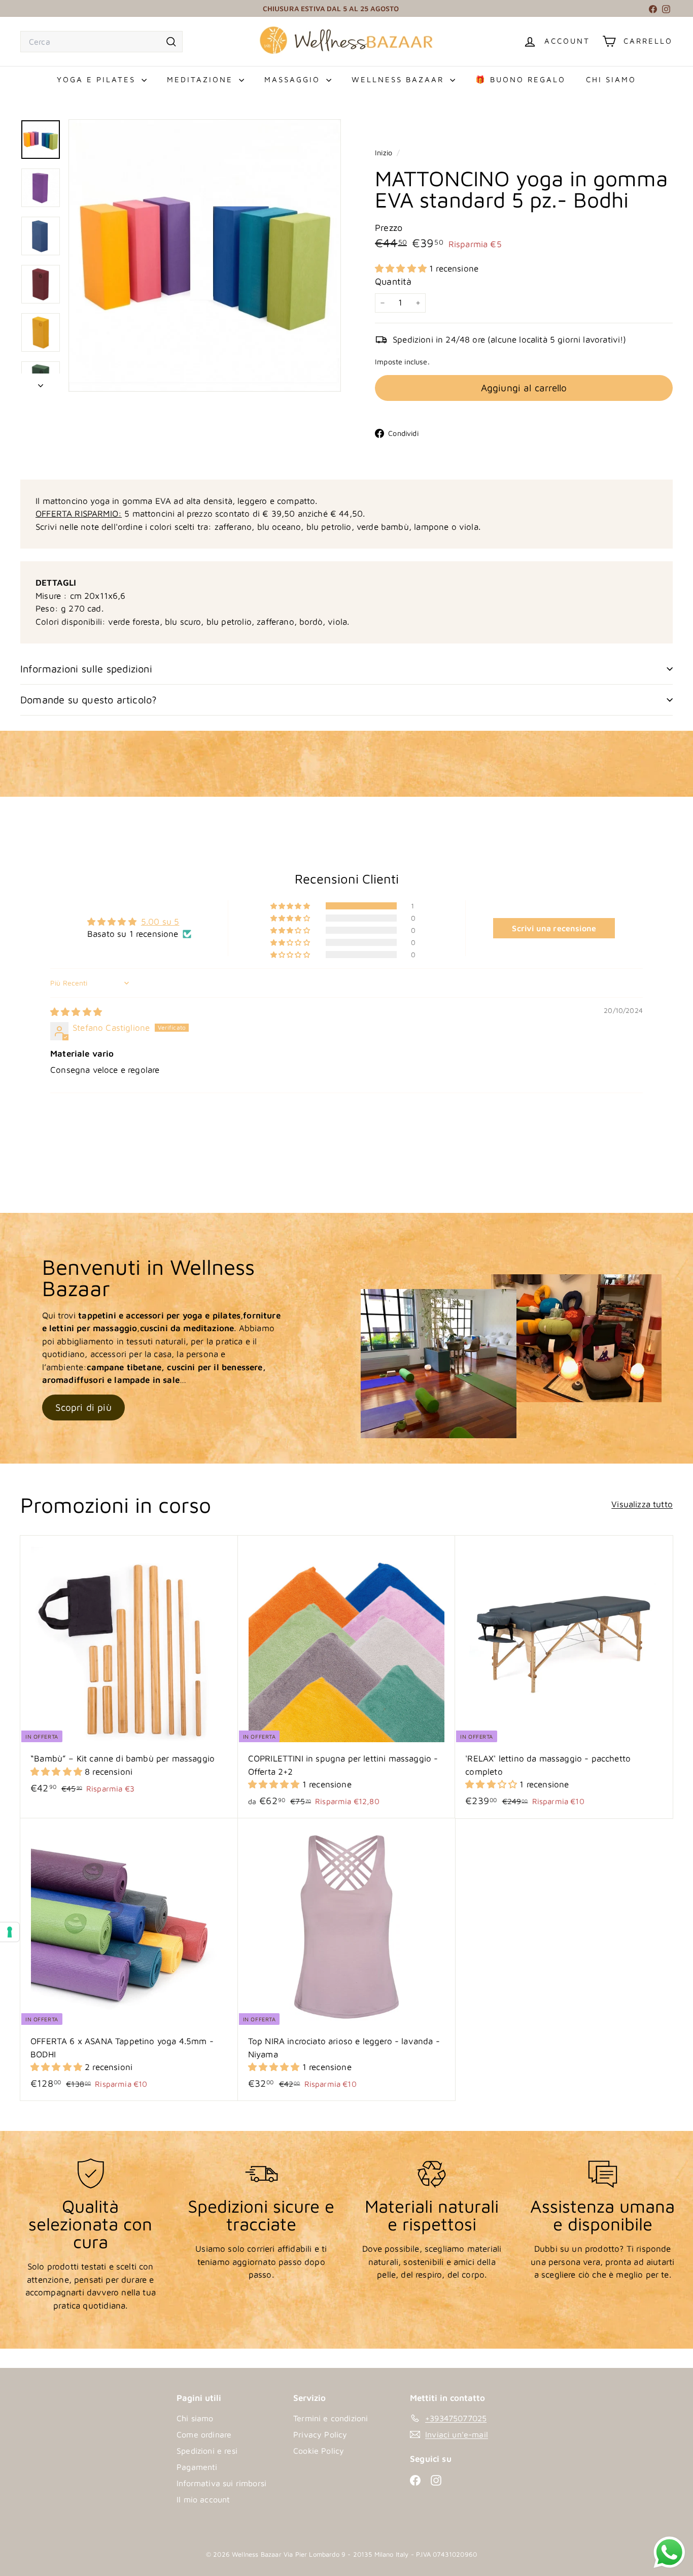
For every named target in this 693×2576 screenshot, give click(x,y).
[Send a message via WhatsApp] (662, 2552)
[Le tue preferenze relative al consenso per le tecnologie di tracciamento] (10, 1932)
